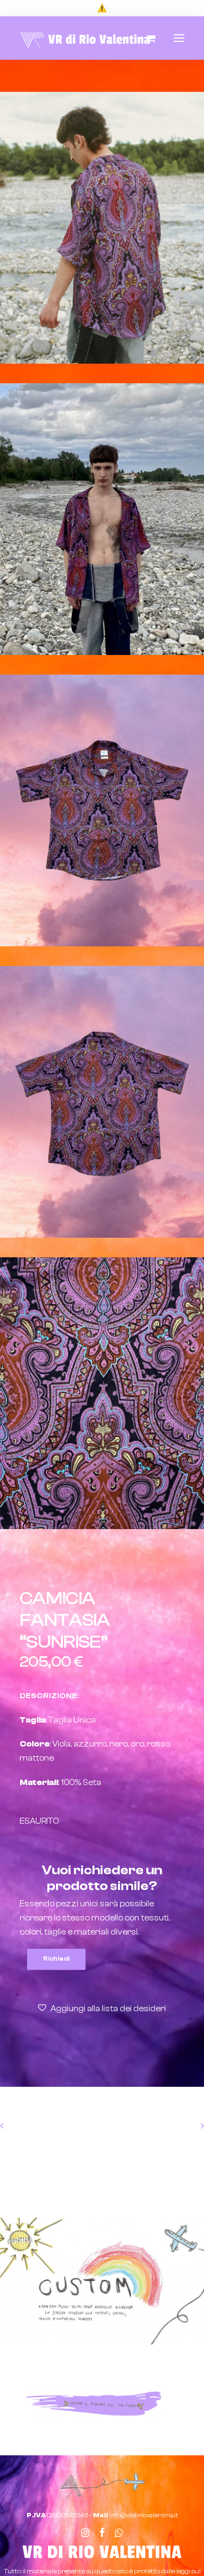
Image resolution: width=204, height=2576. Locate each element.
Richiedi (56, 1959)
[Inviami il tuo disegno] (94, 2403)
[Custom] (102, 2281)
